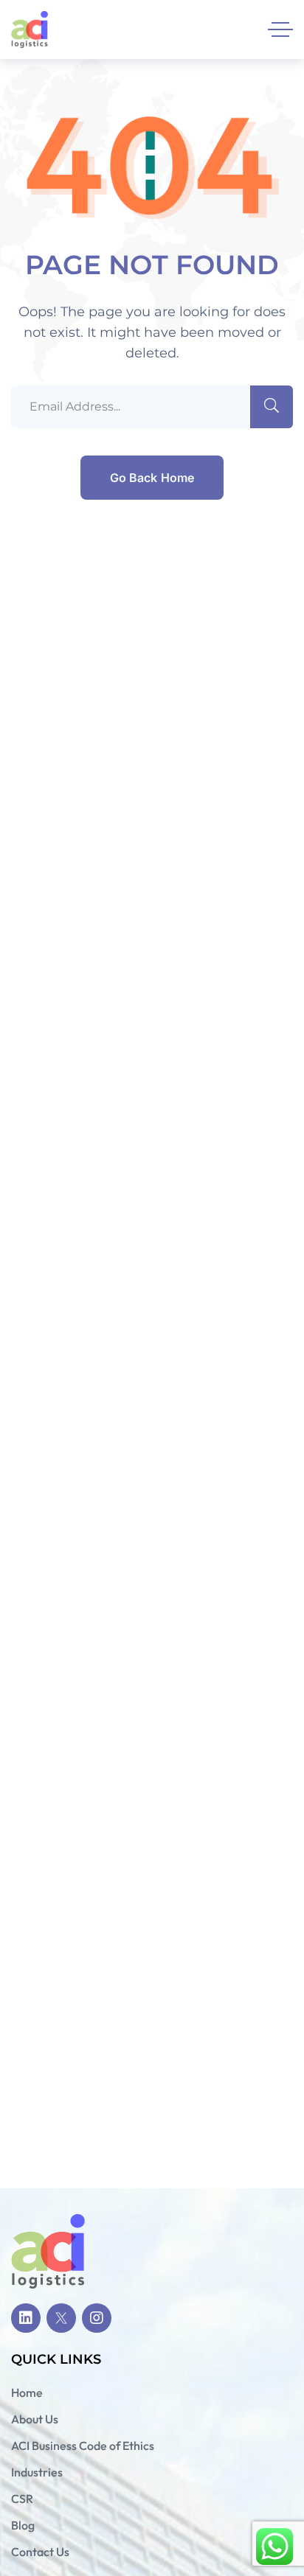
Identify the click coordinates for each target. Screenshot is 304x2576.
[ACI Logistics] (30, 29)
